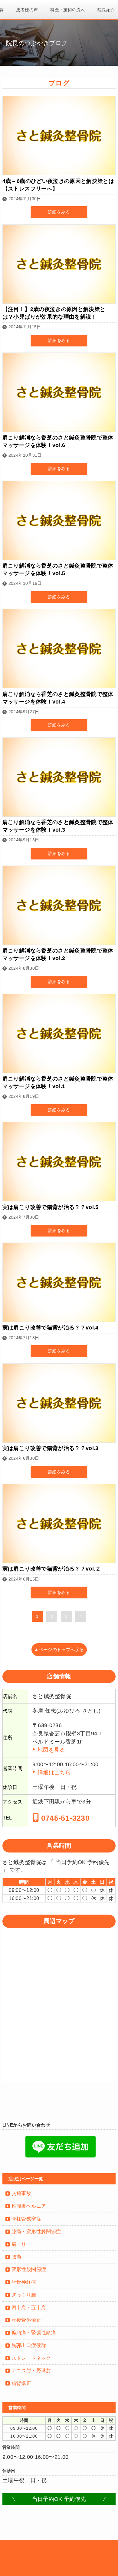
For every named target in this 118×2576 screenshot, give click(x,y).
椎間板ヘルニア (29, 2206)
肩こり (19, 2244)
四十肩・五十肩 (29, 2308)
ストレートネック (31, 2358)
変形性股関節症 (29, 2269)
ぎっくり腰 (24, 2295)
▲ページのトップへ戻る (59, 1650)
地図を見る (51, 1750)
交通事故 (21, 2193)
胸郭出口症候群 (29, 2345)
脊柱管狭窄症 (26, 2219)
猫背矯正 (21, 2383)
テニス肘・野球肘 (31, 2371)
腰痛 (16, 2257)
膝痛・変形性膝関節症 (36, 2232)
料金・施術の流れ (68, 10)
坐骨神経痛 (24, 2282)
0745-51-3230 (64, 1818)
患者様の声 (27, 10)
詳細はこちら (54, 1773)
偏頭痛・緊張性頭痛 (34, 2333)
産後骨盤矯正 (26, 2320)
